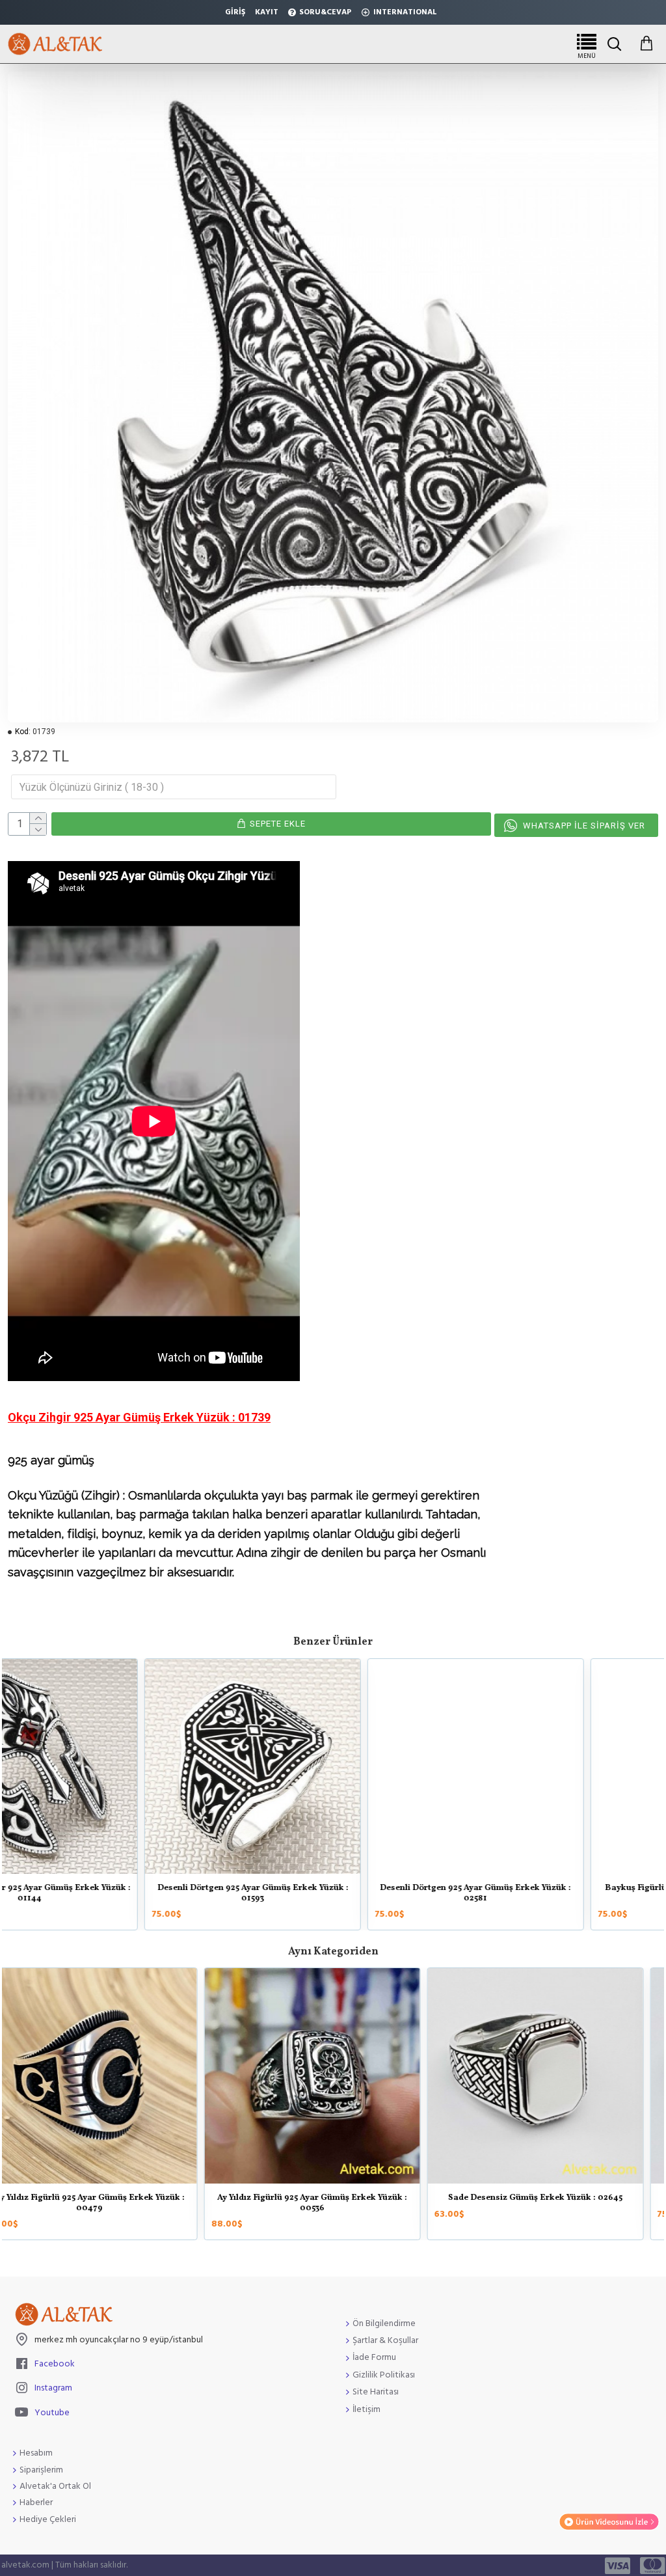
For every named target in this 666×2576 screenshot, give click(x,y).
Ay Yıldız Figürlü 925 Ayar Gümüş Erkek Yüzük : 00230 (110, 2203)
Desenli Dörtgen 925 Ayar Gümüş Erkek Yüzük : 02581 (110, 1894)
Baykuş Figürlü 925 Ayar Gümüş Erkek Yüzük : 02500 (333, 1894)
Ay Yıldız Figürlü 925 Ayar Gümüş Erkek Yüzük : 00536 (556, 2203)
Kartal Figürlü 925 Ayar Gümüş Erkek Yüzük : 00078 (556, 1894)
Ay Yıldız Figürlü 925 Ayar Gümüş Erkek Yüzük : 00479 (333, 2203)
